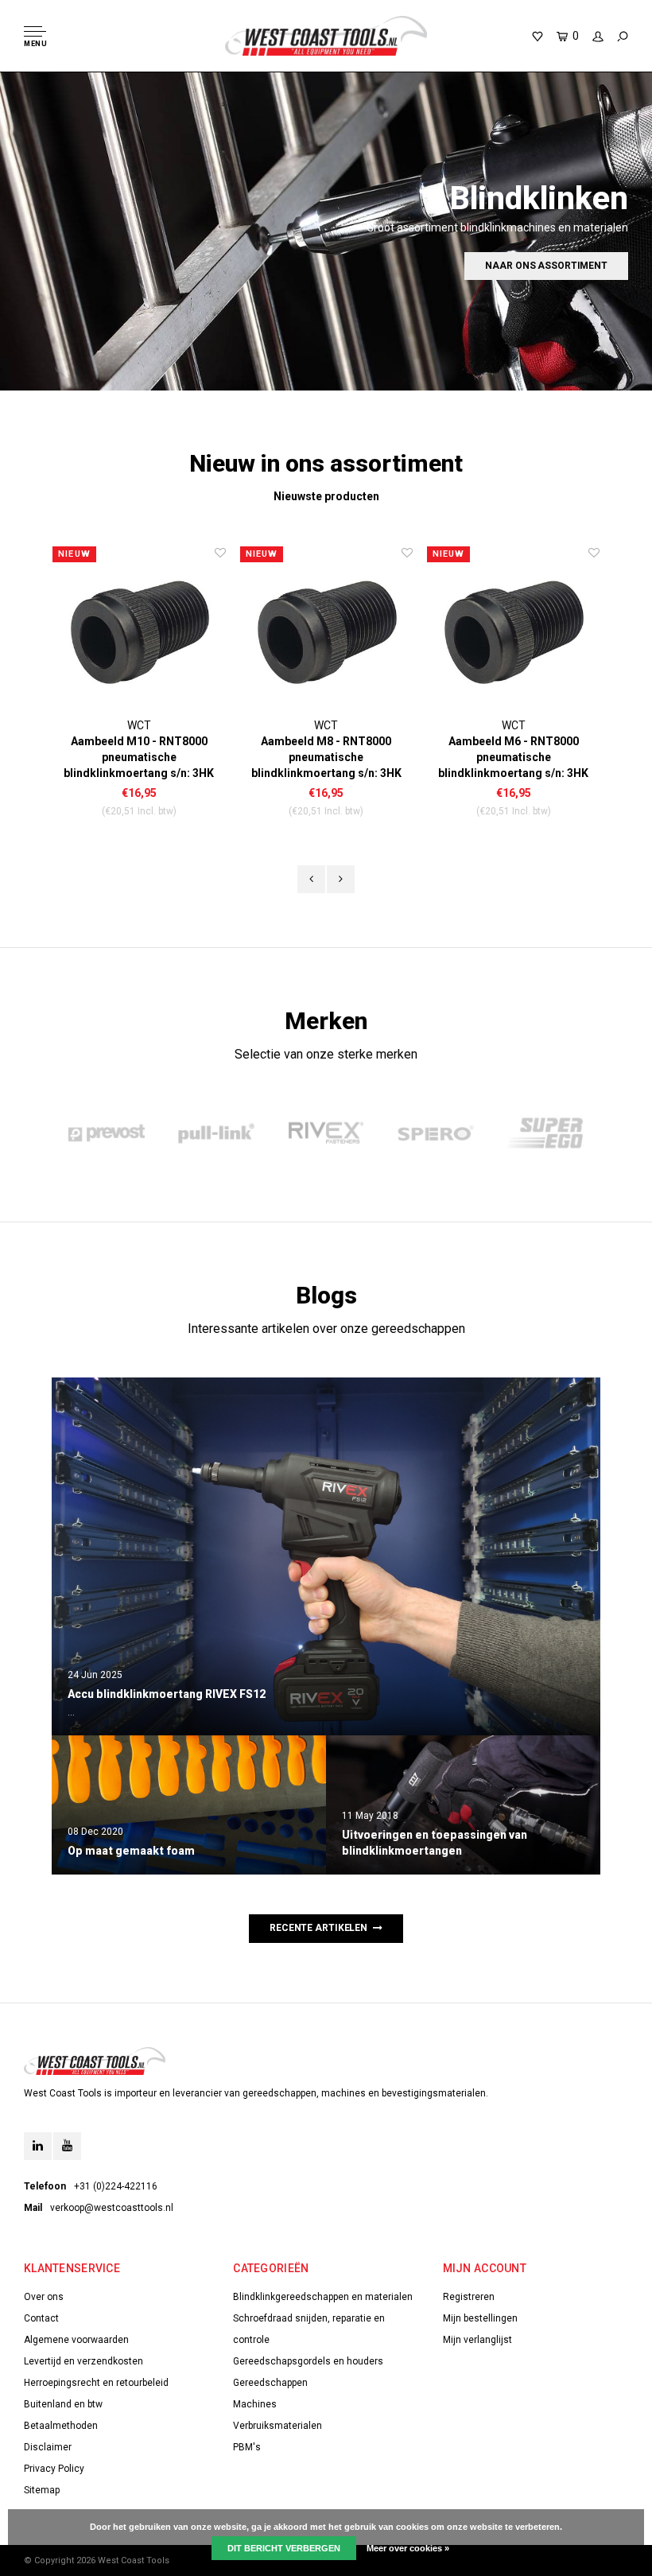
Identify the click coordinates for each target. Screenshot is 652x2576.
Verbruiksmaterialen (277, 2426)
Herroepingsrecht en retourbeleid (96, 2383)
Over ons (44, 2297)
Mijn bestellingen (480, 2318)
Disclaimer (48, 2447)
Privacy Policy (54, 2469)
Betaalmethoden (61, 2426)
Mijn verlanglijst (477, 2340)
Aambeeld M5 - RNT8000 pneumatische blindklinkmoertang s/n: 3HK (513, 757)
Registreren (469, 2297)
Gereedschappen (270, 2383)
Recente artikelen (318, 1928)
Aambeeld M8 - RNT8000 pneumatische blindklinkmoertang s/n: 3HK (140, 757)
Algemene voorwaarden (76, 2340)
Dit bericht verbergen (284, 2548)
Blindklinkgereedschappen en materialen (323, 2297)
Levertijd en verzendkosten (83, 2361)
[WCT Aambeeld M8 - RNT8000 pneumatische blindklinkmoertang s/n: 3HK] (140, 631)
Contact (41, 2318)
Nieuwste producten (326, 496)
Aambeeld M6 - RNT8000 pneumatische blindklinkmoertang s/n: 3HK (326, 757)
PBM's (247, 2447)
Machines (255, 2404)
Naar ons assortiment (546, 266)
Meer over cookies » (408, 2548)
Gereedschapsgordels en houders (308, 2361)
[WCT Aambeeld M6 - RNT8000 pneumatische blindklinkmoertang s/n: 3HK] (326, 631)
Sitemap (42, 2490)
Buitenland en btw (63, 2404)
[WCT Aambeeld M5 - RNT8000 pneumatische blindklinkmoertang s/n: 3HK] (513, 631)
